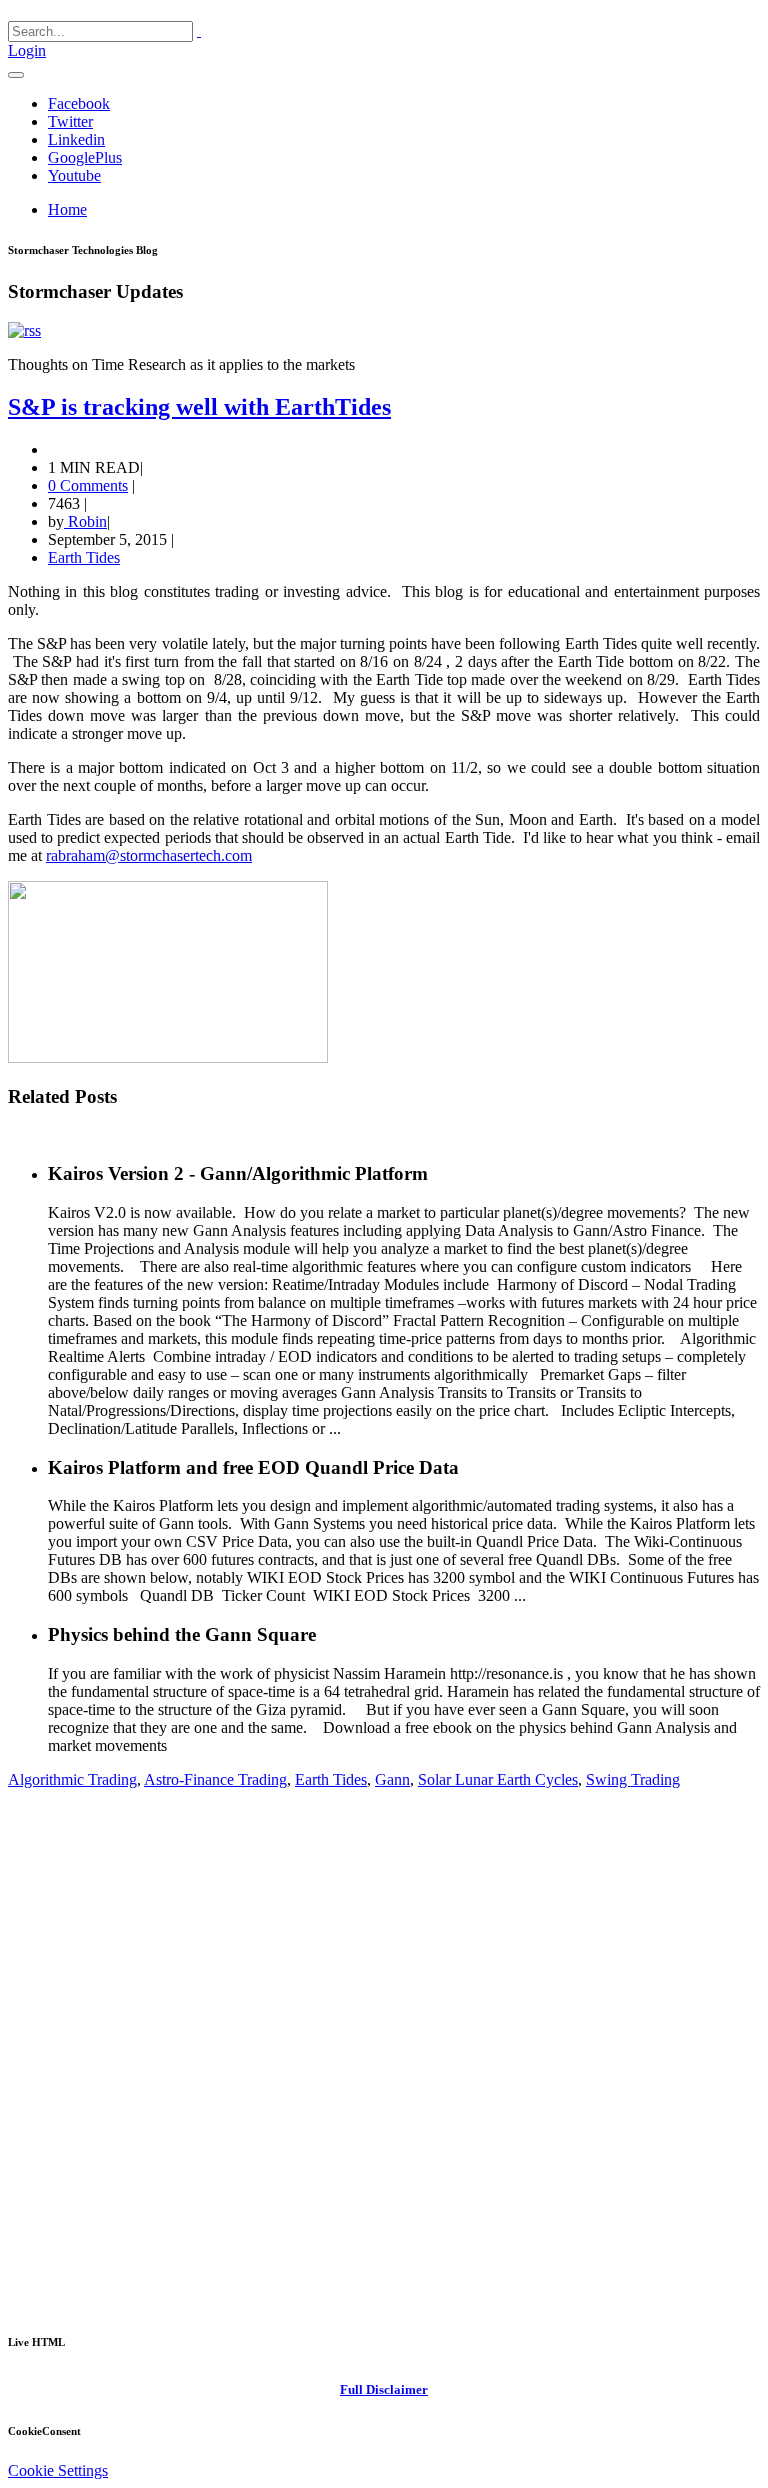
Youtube (74, 175)
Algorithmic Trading (72, 1779)
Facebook (79, 103)
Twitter (70, 121)
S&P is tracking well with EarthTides (199, 407)
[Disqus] (384, 2057)
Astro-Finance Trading (215, 1779)
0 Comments (88, 485)
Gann (392, 1779)
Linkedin (76, 139)
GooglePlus (85, 157)
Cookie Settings (58, 2470)
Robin (85, 521)
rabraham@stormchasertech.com (149, 855)
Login (27, 50)
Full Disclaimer (384, 2389)
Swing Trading (633, 1779)
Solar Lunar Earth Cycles (498, 1779)
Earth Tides (84, 557)
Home (67, 209)
